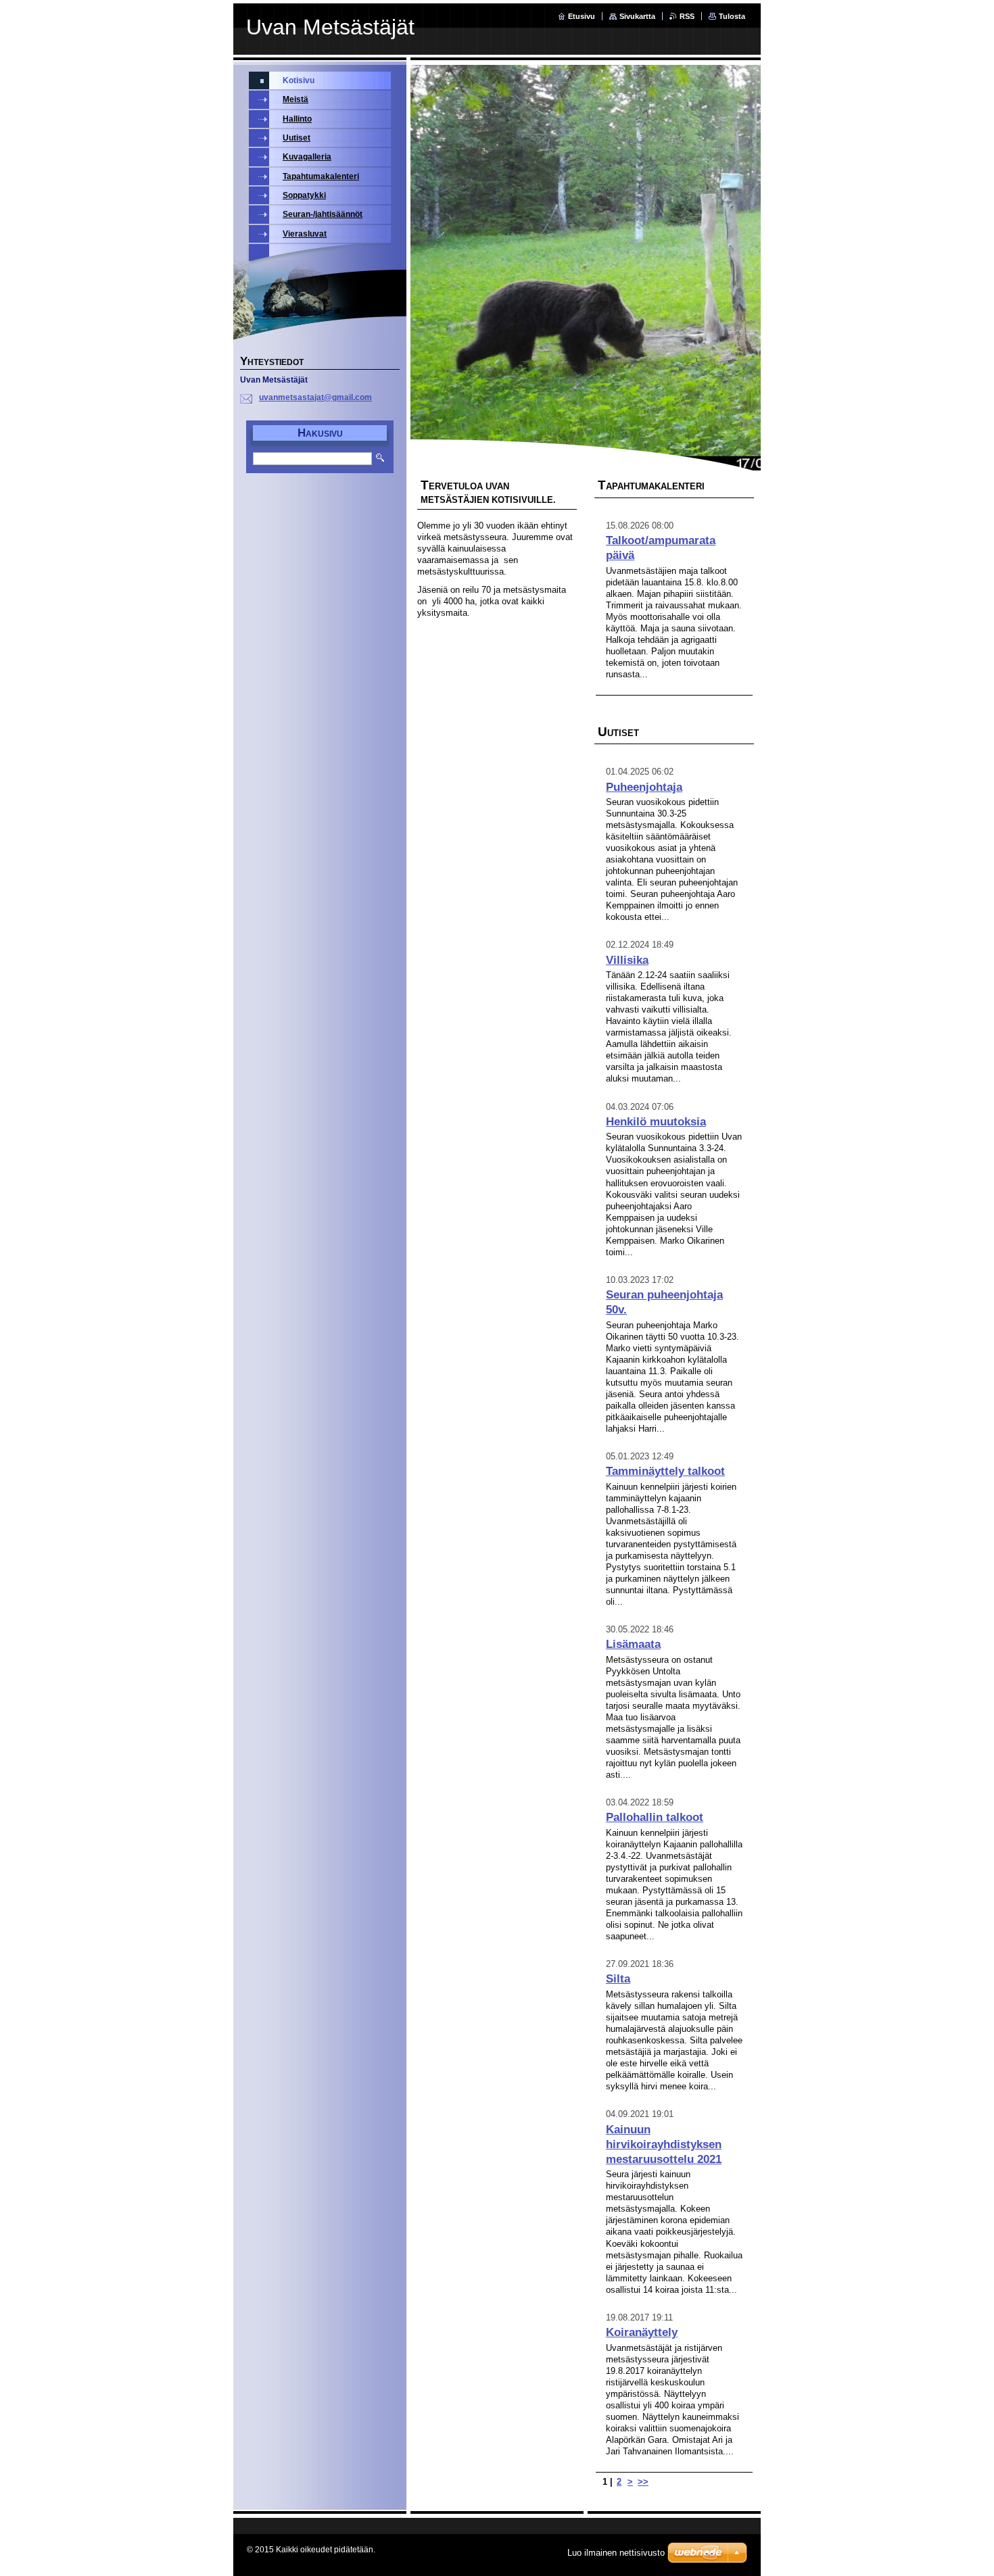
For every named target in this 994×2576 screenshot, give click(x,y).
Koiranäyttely (642, 2332)
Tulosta (732, 16)
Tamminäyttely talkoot (665, 1471)
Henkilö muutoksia (656, 1122)
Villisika (627, 960)
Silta (618, 1979)
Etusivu (582, 16)
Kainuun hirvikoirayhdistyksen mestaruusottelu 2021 (664, 2144)
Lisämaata (633, 1644)
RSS (687, 16)
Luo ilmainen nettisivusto (616, 2553)
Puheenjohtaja (644, 787)
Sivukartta (637, 16)
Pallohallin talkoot (655, 1817)
